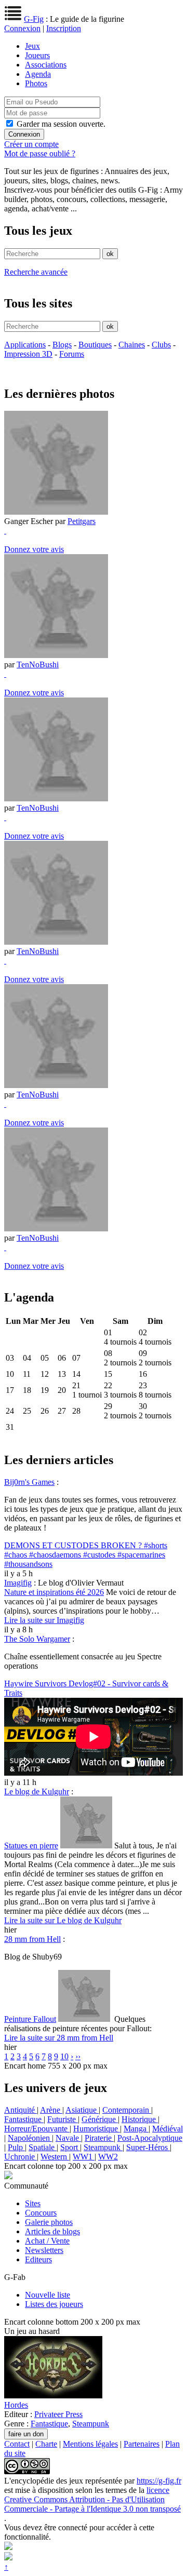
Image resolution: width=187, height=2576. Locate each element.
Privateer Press (58, 2414)
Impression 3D (28, 354)
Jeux (32, 46)
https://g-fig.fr (159, 2481)
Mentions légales (90, 2444)
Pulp (16, 2147)
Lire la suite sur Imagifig (44, 1620)
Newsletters (44, 2250)
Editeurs (38, 2259)
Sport (70, 2147)
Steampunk (103, 2147)
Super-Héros (148, 2147)
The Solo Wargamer (37, 1639)
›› (78, 2056)
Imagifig (18, 1583)
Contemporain (127, 2110)
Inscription (64, 28)
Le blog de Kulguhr (37, 1792)
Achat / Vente (47, 2241)
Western (55, 2157)
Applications (25, 345)
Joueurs (37, 55)
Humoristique (97, 2129)
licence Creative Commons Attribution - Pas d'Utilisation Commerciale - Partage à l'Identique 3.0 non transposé (92, 2499)
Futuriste (63, 2119)
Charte (46, 2444)
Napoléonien (30, 2138)
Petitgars (82, 521)
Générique (100, 2119)
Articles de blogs (52, 2231)
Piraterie (99, 2138)
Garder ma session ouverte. (61, 124)
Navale (68, 2138)
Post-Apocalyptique (150, 2138)
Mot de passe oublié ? (40, 153)
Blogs (62, 345)
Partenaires (142, 2444)
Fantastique (24, 2119)
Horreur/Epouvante (37, 2129)
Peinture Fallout (30, 2019)
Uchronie (21, 2157)
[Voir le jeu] (53, 2396)
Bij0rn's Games (29, 1482)
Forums (72, 354)
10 (64, 2056)
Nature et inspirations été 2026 (54, 1592)
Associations (46, 65)
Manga (136, 2129)
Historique (140, 2119)
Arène (51, 2110)
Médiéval (168, 2129)
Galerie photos (49, 2222)
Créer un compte (31, 144)
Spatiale (43, 2147)
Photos (36, 83)
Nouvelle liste (48, 2295)
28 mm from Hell (32, 1939)
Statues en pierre (31, 1846)
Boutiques (95, 345)
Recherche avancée (36, 272)
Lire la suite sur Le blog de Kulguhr (63, 1920)
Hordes (16, 2405)
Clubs (161, 345)
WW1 (84, 2157)
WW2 (108, 2157)
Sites (33, 2203)
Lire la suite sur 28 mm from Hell (59, 2038)
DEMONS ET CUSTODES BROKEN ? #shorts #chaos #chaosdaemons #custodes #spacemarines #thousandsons (86, 1555)
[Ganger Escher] (56, 512)
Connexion (22, 28)
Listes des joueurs (54, 2304)
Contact (17, 2444)
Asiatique (82, 2110)
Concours (41, 2213)
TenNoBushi (38, 665)
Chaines (132, 345)
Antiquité (21, 2110)
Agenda (38, 74)
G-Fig (34, 19)
